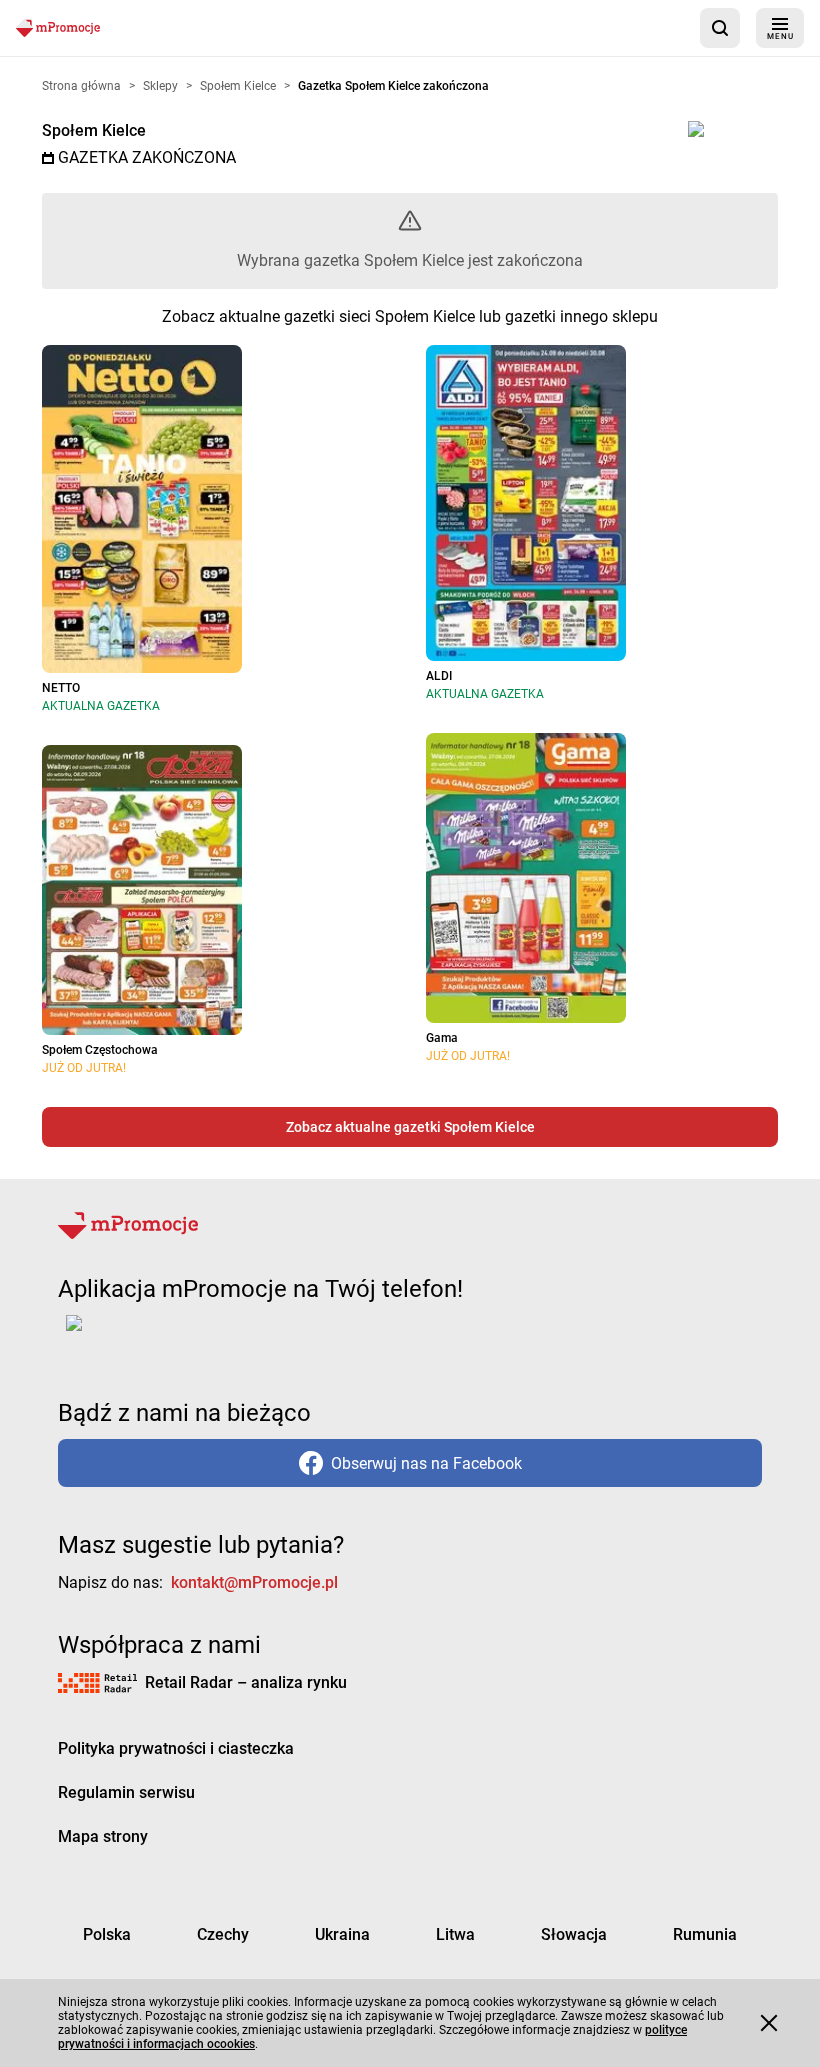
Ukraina (342, 1934)
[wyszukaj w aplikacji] (720, 28)
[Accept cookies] (769, 2023)
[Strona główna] (58, 27)
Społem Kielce (94, 130)
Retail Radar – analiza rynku (246, 1682)
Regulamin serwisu (126, 1792)
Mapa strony (103, 1836)
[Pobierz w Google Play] (136, 1335)
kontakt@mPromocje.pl (254, 1582)
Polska (107, 1934)
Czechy (223, 1934)
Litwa (455, 1934)
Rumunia (705, 1934)
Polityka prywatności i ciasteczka (176, 1748)
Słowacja (574, 1934)
